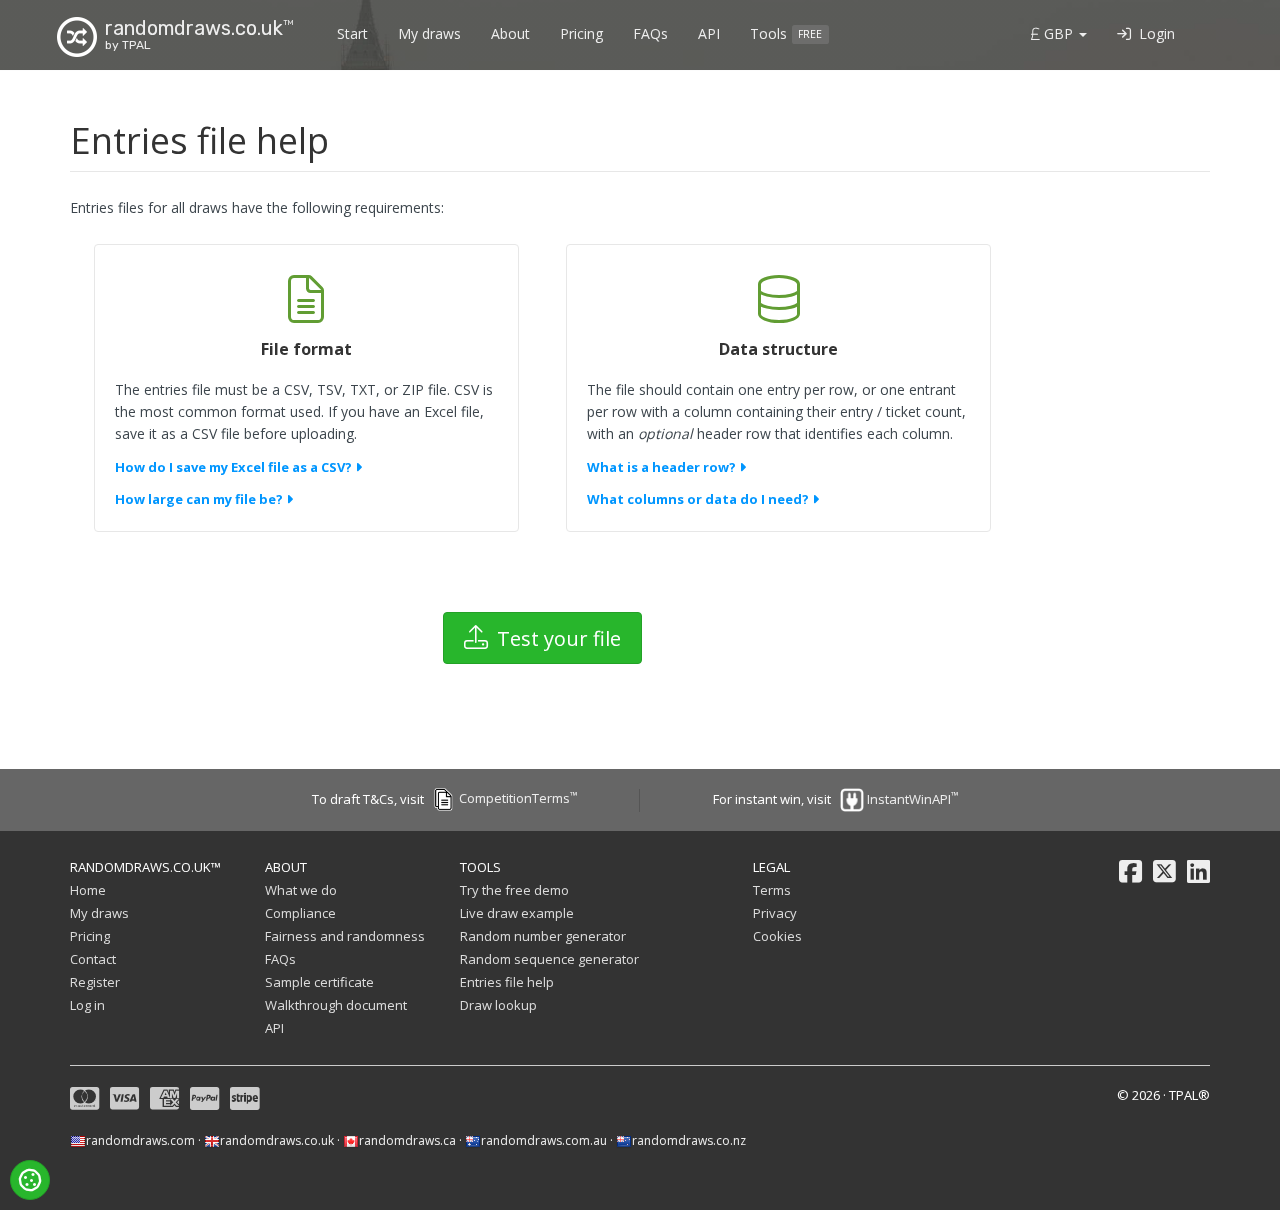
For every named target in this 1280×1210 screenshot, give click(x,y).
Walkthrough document (336, 1005)
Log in (87, 1005)
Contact (93, 959)
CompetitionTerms (515, 798)
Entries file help (507, 982)
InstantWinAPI (909, 799)
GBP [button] (1058, 33)
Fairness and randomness (345, 936)
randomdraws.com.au (544, 1140)
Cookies (777, 936)
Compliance (300, 913)
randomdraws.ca (407, 1140)
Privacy (775, 913)
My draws (429, 33)
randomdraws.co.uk (277, 1140)
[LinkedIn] (1198, 872)
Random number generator (543, 936)
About (510, 33)
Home (88, 890)
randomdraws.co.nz (689, 1140)
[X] (1164, 872)
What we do (301, 890)
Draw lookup (498, 1005)
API (709, 33)
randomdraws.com (140, 1140)
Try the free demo (514, 890)
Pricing (581, 33)
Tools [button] (786, 33)
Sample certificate (319, 982)
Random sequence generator (549, 959)
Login (1153, 33)
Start (352, 33)
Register (95, 982)
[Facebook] (1130, 872)
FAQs (650, 33)
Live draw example (517, 913)
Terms (772, 890)
